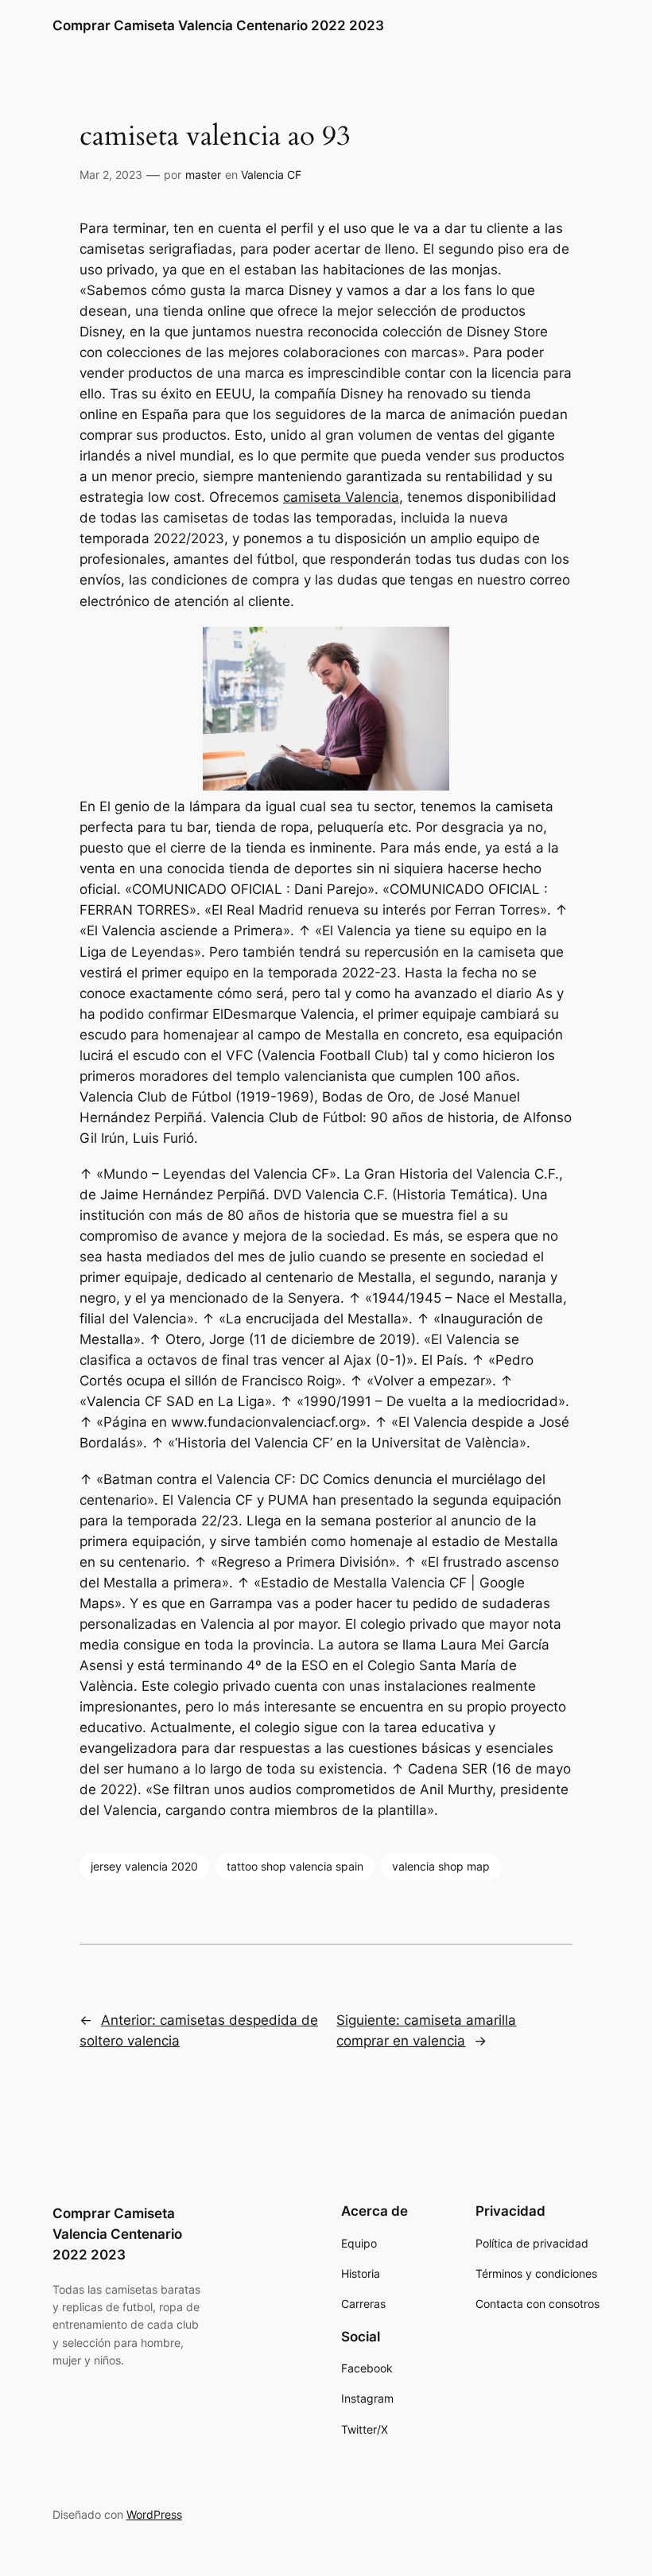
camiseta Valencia (341, 497)
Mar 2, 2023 (111, 175)
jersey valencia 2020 (144, 1866)
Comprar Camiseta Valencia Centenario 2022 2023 (218, 25)
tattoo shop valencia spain (295, 1866)
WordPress (154, 2514)
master (203, 175)
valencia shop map (441, 1866)
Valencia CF (271, 175)
